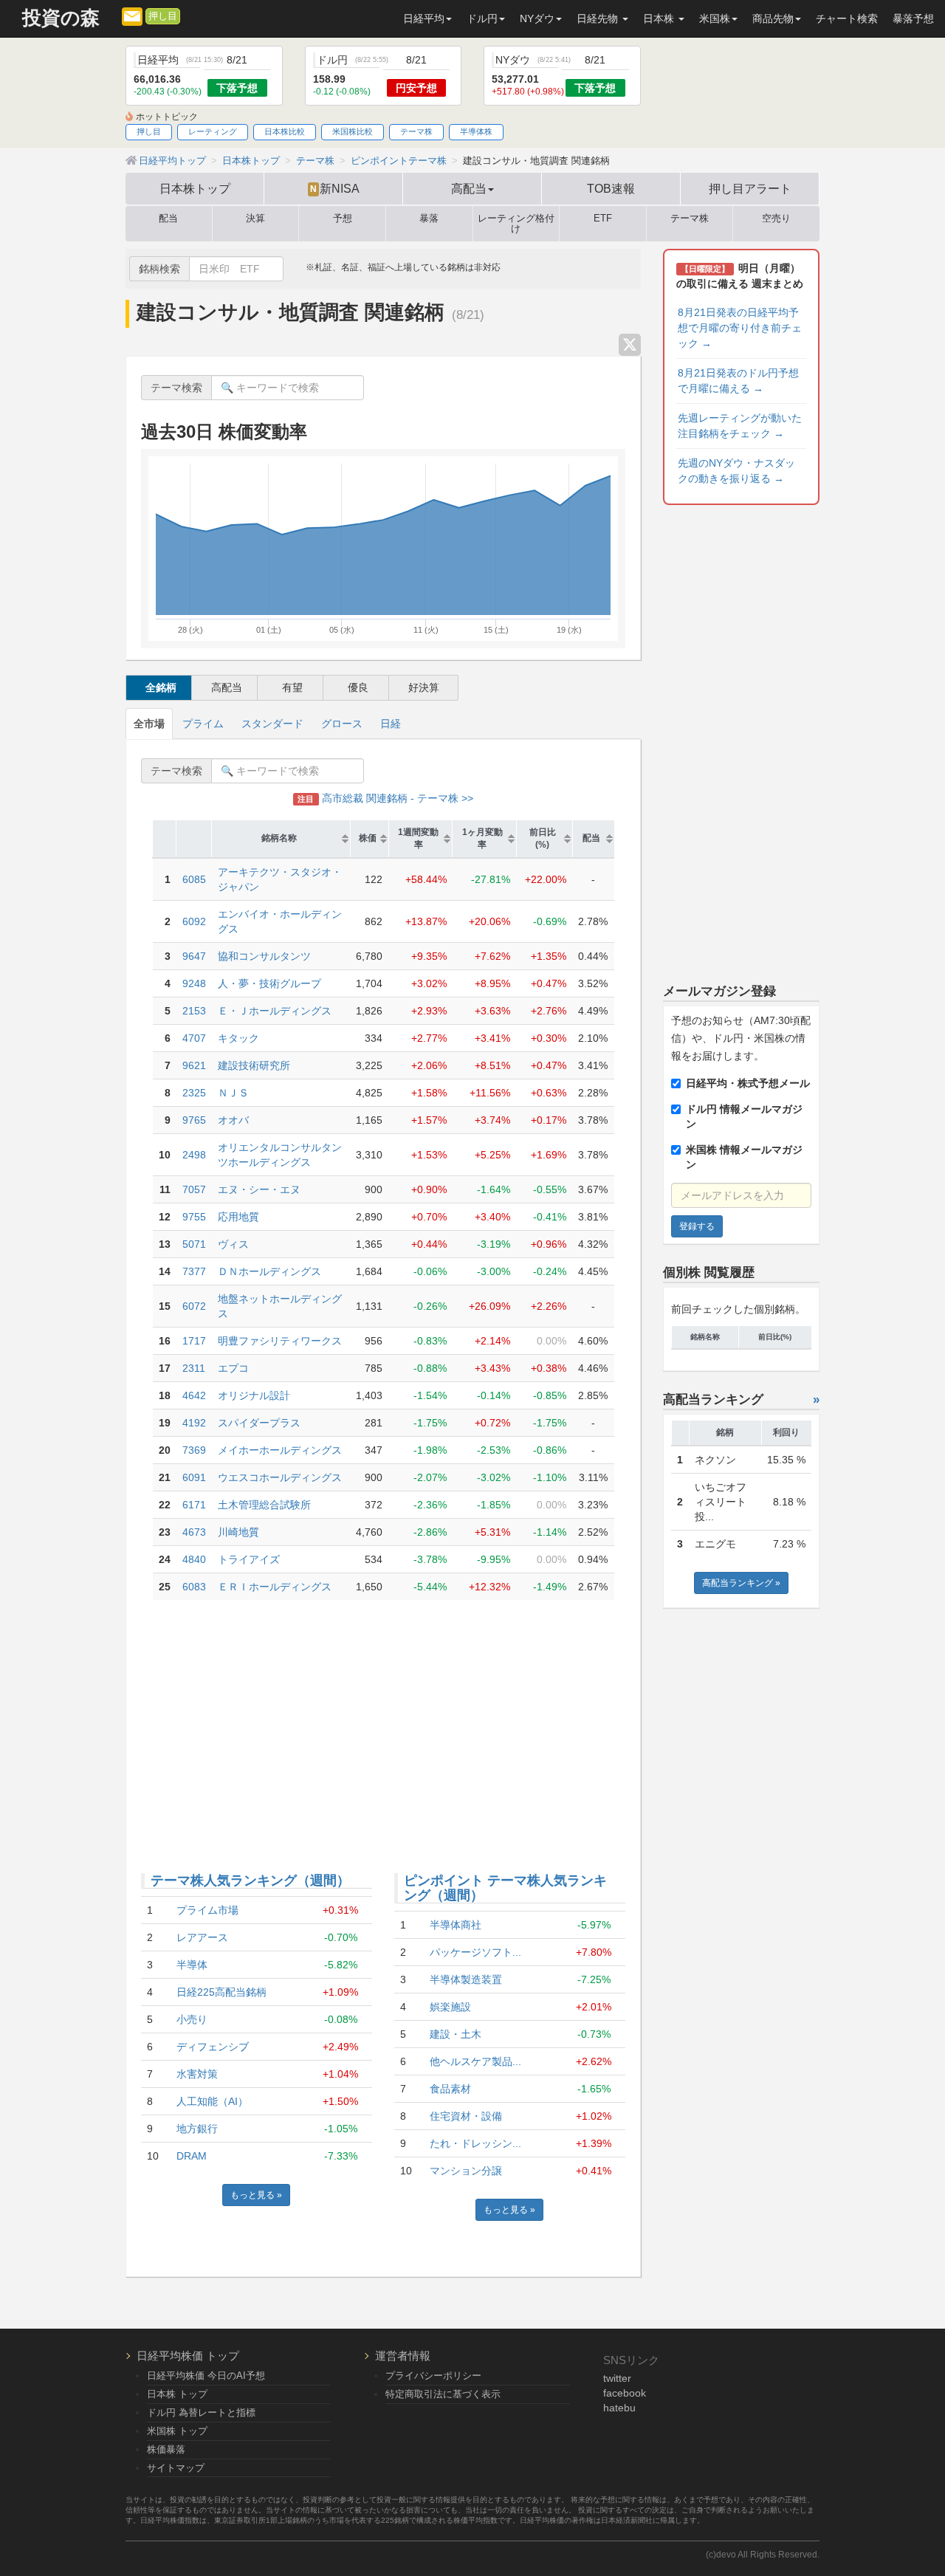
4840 (194, 1559)
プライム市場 (207, 1910)
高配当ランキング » (741, 1583)
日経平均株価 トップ (188, 2356)
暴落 (429, 219)
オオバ (233, 1120)
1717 (194, 1341)
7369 (194, 1450)
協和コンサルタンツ (264, 956)
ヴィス (233, 1244)
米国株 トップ (177, 2431)
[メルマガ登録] (132, 16)
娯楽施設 (450, 2007)
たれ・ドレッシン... (475, 2143)
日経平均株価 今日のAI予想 (206, 2376)
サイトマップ (176, 2468)
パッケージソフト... (475, 1952)
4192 (194, 1423)
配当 (168, 219)
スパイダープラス (259, 1423)
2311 (194, 1368)
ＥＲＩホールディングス (275, 1587)
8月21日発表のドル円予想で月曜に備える (738, 381)
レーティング (213, 131)
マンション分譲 (466, 2171)
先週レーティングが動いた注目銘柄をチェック (740, 426)
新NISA (335, 188)
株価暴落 (166, 2449)
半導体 (192, 1965)
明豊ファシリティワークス (280, 1341)
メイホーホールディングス (280, 1450)
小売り (192, 2019)
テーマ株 (416, 131)
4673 (194, 1532)
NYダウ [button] (537, 18)
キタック (238, 1038)
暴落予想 (913, 18)
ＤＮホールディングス (269, 1271)
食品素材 (450, 2089)
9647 (194, 956)
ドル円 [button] (482, 18)
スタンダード (272, 724)
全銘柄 (161, 687)
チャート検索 (847, 18)
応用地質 (238, 1217)
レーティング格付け (516, 224)
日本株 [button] (660, 18)
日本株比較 (285, 131)
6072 (194, 1306)
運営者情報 (403, 2356)
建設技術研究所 (254, 1065)
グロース (342, 724)
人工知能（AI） (212, 2101)
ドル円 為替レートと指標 (201, 2412)
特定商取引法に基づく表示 (443, 2394)
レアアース (202, 1937)
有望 (292, 687)
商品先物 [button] (773, 18)
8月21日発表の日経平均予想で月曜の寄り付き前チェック (740, 328)
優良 (358, 687)
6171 (194, 1505)
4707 (194, 1038)
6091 (194, 1477)
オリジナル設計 (254, 1395)
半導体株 (476, 131)
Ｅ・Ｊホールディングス (275, 1011)
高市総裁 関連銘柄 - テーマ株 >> (385, 798)
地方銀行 (197, 2129)
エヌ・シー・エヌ (259, 1189)
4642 (194, 1395)
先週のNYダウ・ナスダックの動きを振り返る (736, 471)
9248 (194, 983)
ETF (603, 219)
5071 (194, 1244)
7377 (194, 1271)
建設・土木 (456, 2034)
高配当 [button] (469, 188)
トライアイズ (249, 1559)
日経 (391, 724)
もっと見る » (256, 2195)
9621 (194, 1065)
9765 (194, 1120)
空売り (776, 219)
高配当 (227, 687)
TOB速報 (611, 188)
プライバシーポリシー (433, 2376)
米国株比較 (353, 131)
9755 (194, 1217)
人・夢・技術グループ (269, 983)
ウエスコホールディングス (280, 1477)
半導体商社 (456, 1925)
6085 (194, 879)
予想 (343, 219)
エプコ (233, 1368)
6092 (194, 921)
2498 (194, 1155)
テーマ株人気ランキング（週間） (250, 1881)
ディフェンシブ (213, 2047)
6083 (194, 1587)
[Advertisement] (383, 1725)
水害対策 (197, 2074)
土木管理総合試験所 (264, 1505)
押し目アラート (750, 188)
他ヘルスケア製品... (475, 2061)
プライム (203, 724)
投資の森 (61, 18)
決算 (255, 219)
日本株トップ (195, 188)
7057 (194, 1189)
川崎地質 (238, 1532)
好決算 (424, 687)
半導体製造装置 (466, 1979)
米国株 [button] (715, 18)
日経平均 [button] (424, 18)
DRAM (192, 2156)
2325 (194, 1093)
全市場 (149, 724)
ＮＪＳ (233, 1093)
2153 (194, 1011)
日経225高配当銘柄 (221, 1992)
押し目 (163, 16)
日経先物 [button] (599, 18)
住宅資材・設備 (466, 2116)
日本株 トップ (177, 2394)
